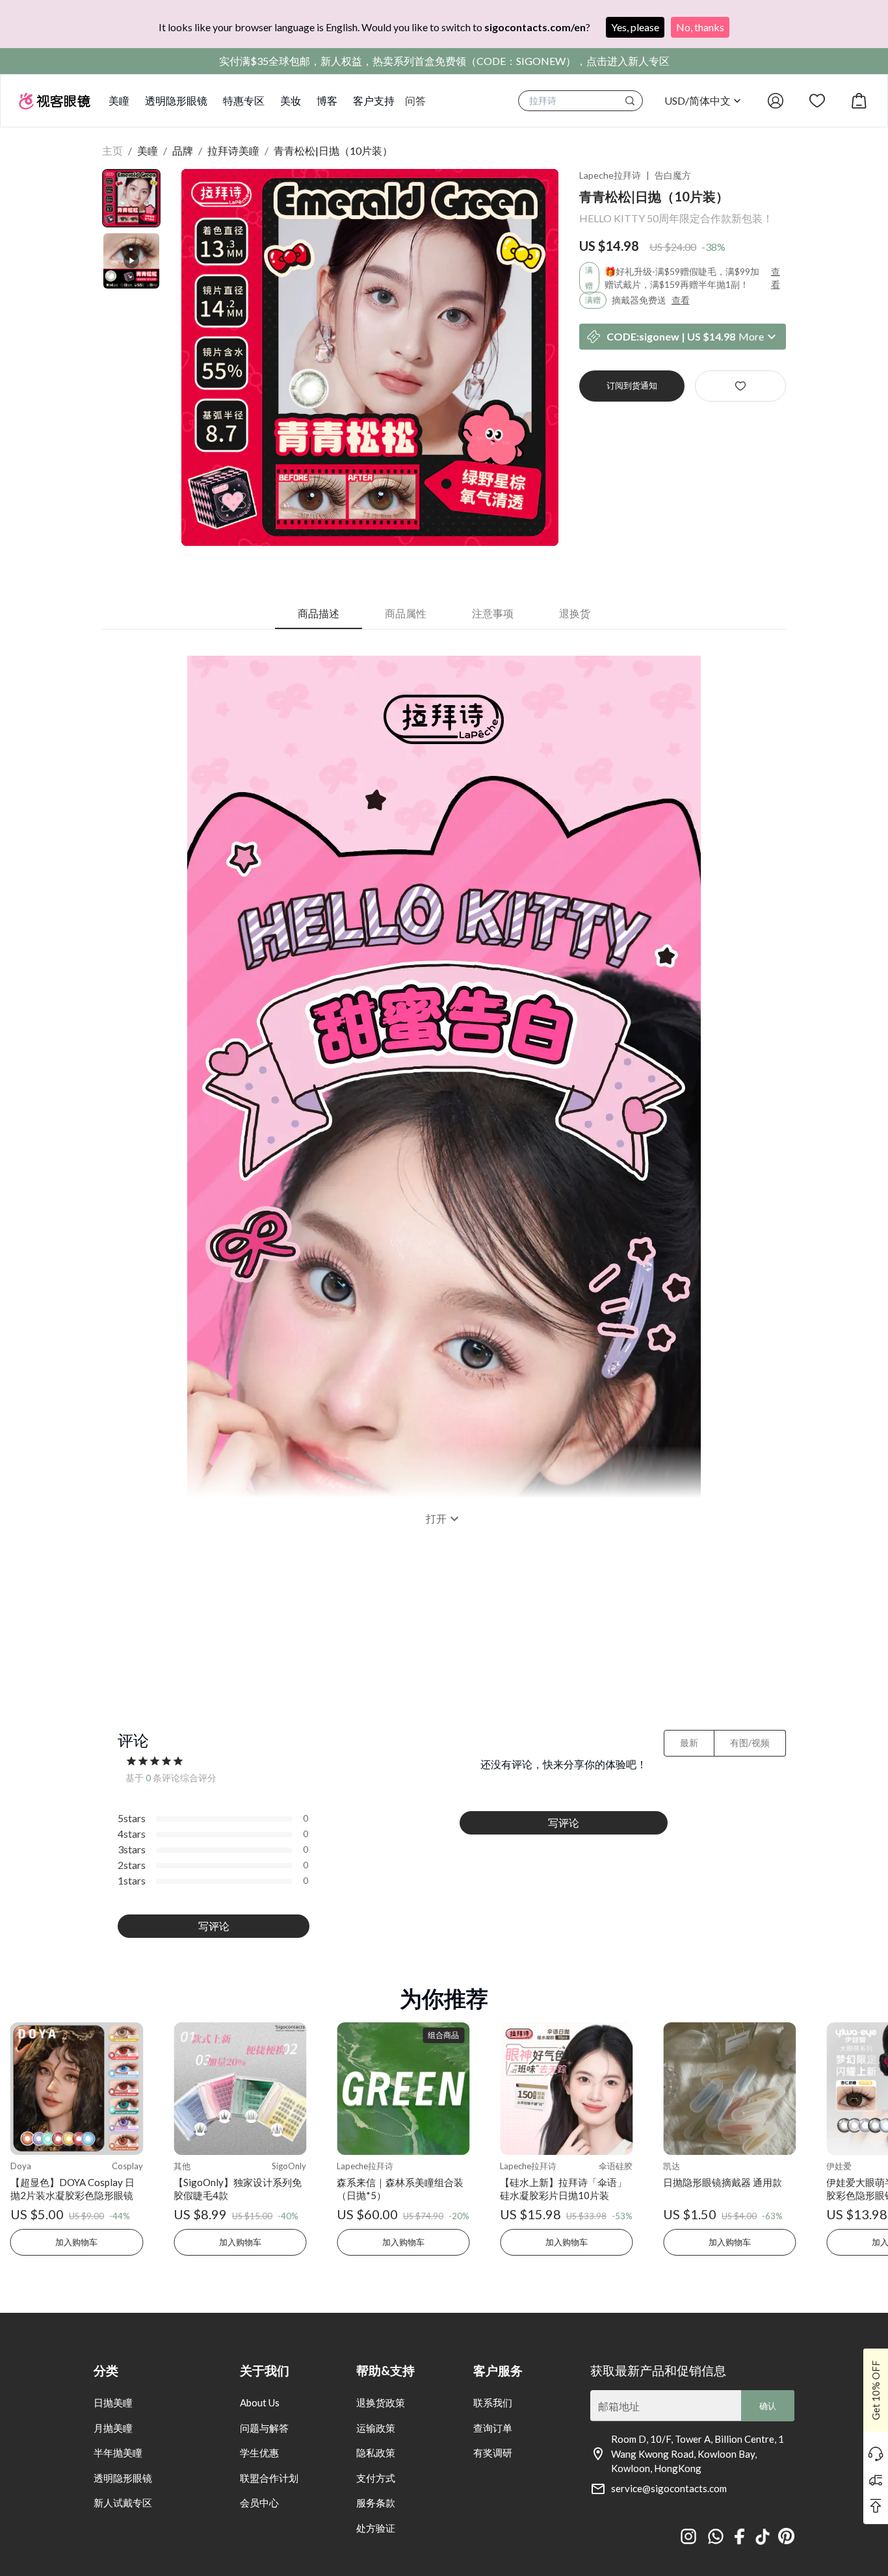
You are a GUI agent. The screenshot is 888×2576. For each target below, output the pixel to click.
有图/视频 (750, 1743)
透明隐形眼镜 (176, 100)
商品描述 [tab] (319, 613)
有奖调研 (493, 2453)
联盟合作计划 (269, 2478)
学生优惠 (259, 2453)
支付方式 (376, 2478)
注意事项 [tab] (493, 613)
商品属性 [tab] (406, 613)
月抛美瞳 (113, 2428)
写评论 (214, 1926)
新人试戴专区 (123, 2503)
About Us (260, 2402)
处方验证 (376, 2528)
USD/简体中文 (698, 100)
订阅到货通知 (632, 385)
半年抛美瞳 (118, 2453)
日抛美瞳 (113, 2402)
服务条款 (376, 2503)
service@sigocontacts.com (669, 2488)
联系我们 (493, 2402)
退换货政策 (381, 2402)
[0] (859, 101)
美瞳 (119, 100)
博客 (327, 100)
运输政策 (376, 2428)
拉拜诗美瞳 (233, 150)
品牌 (183, 150)
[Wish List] (817, 101)
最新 (689, 1743)
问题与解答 (264, 2428)
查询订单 (493, 2428)
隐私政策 (376, 2453)
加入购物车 (76, 2242)
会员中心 (259, 2503)
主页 (112, 150)
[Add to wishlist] (740, 386)
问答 (415, 100)
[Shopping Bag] (859, 101)
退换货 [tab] (575, 613)
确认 (768, 2406)
